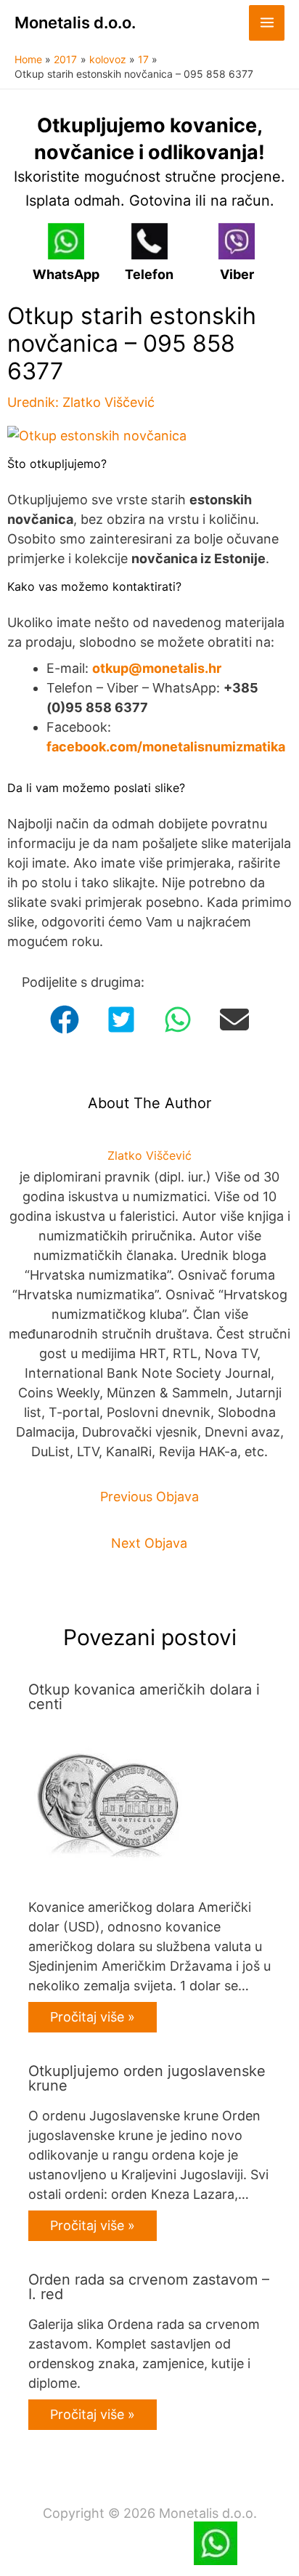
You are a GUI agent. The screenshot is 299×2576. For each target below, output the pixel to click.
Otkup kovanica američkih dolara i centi (144, 1697)
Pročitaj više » (93, 2017)
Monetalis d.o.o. (75, 23)
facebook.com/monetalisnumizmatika (166, 747)
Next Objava (149, 1543)
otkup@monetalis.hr (157, 668)
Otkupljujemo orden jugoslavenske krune (147, 2078)
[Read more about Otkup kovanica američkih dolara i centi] (108, 1803)
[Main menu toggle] (267, 23)
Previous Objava (149, 1497)
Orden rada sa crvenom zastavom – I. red (149, 2287)
